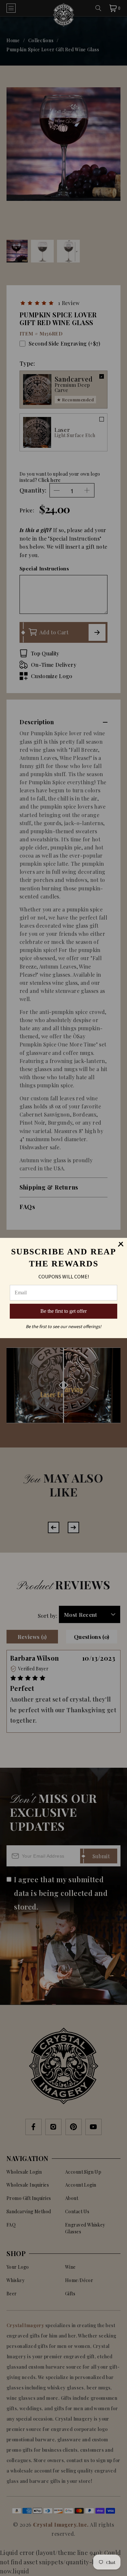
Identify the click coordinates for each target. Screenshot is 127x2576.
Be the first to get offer (63, 1311)
